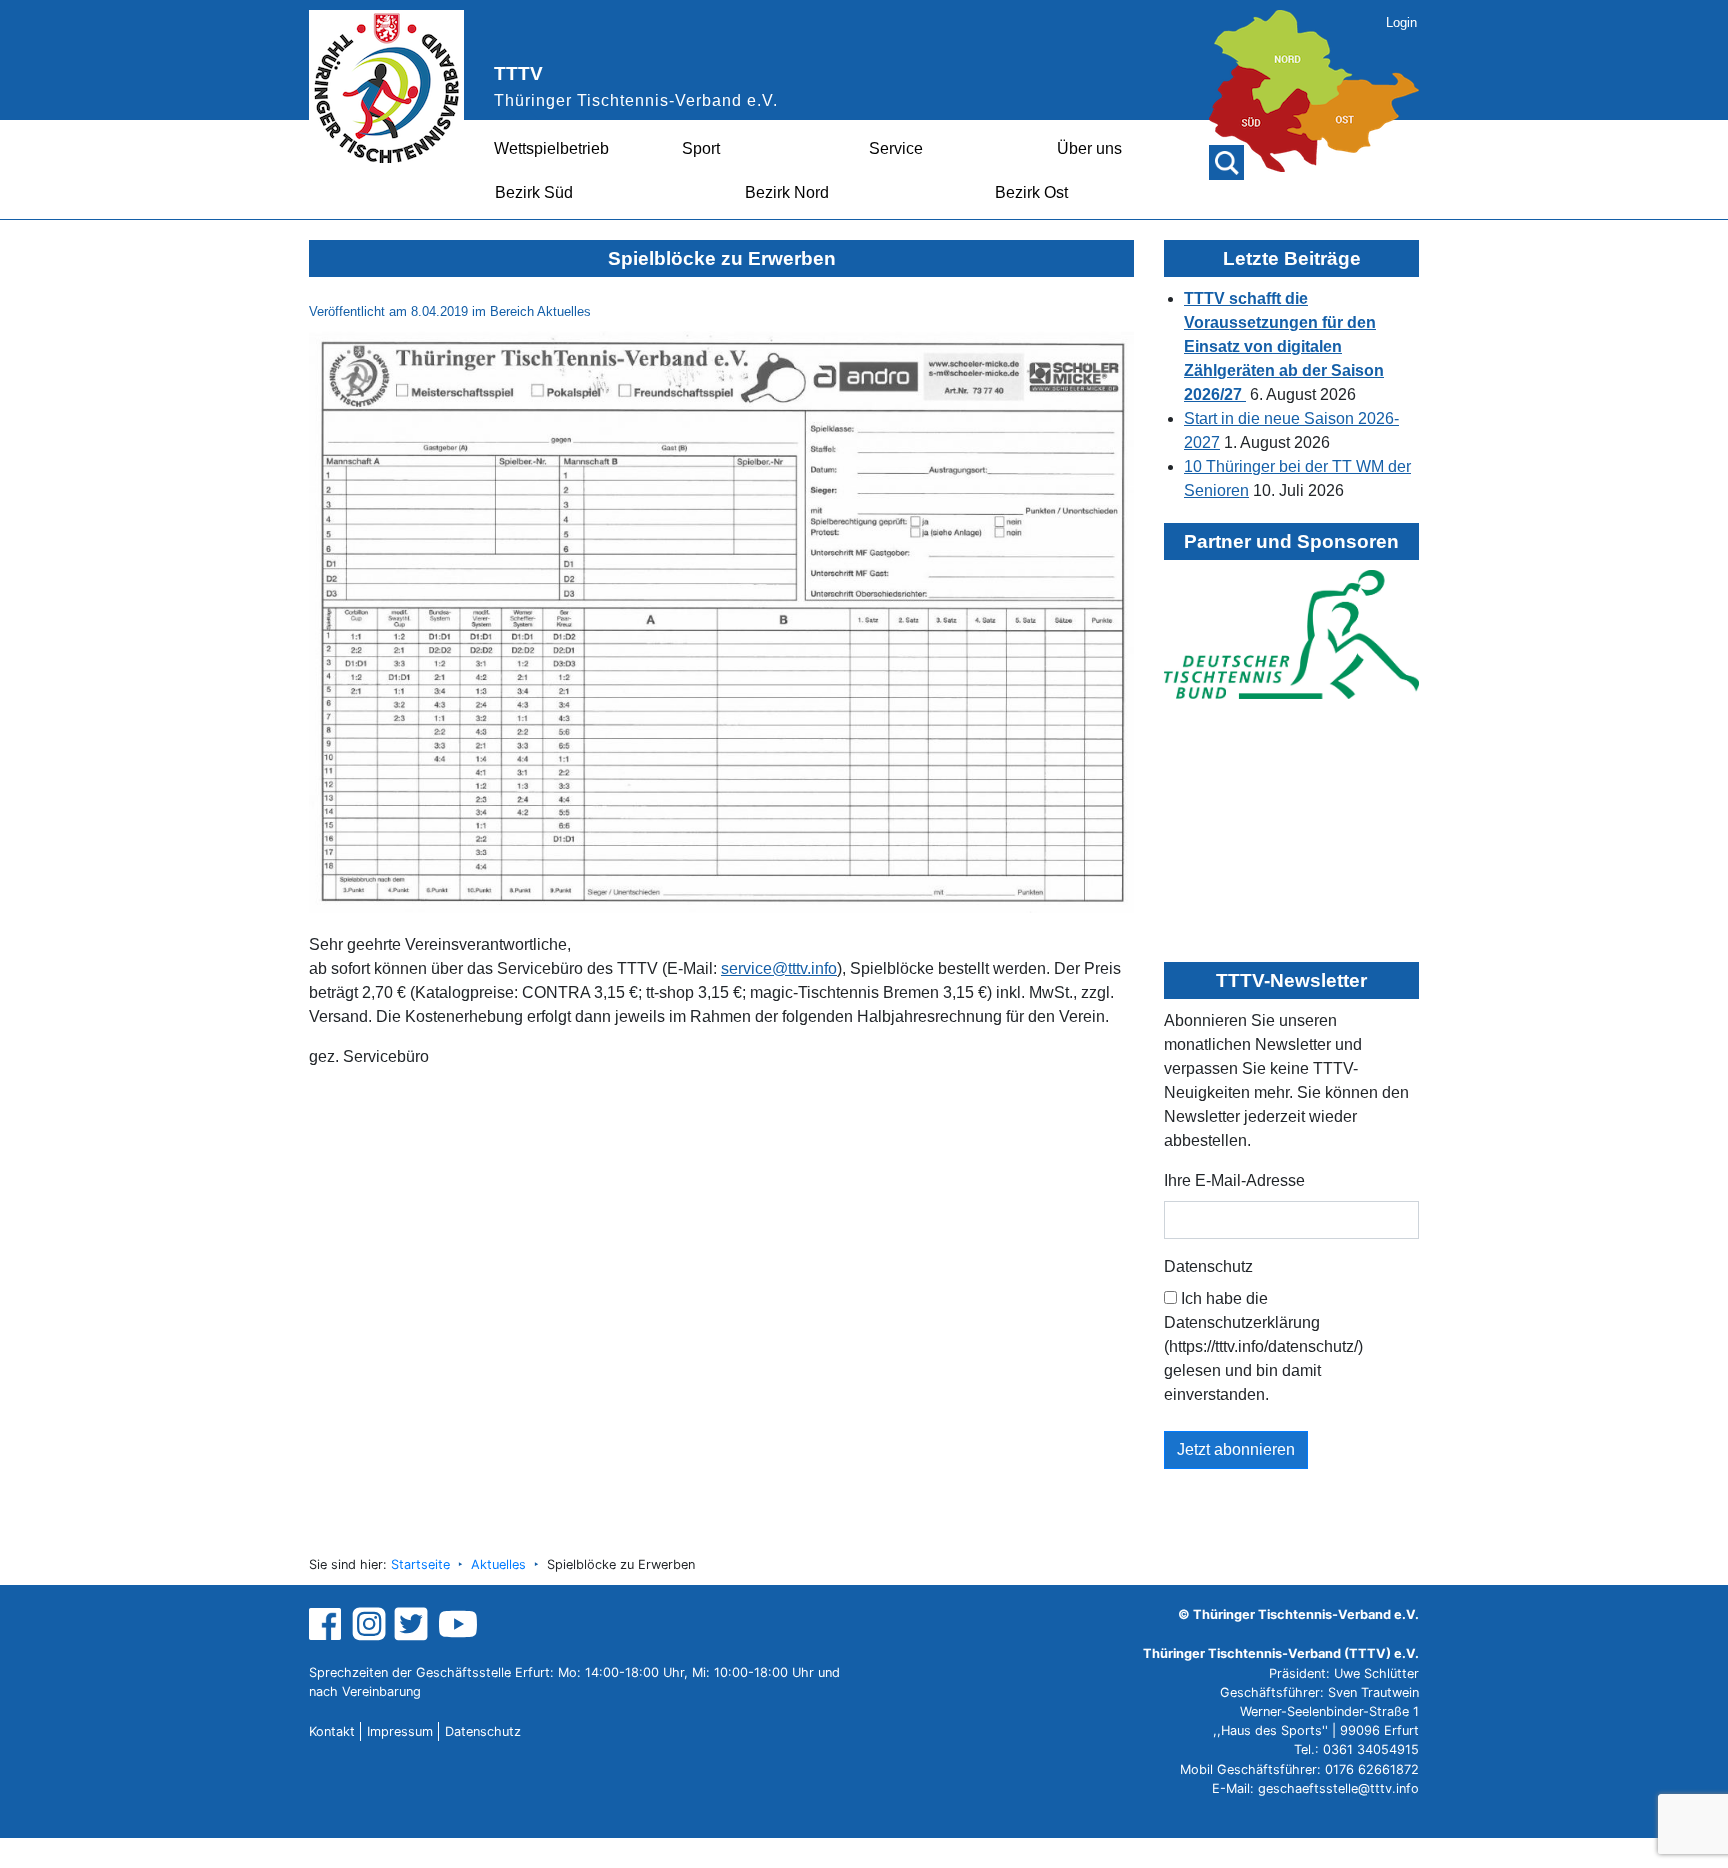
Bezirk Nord (787, 192)
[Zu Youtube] (458, 1623)
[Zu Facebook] (327, 1623)
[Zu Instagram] (369, 1623)
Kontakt (332, 1731)
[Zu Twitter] (413, 1623)
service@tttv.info (779, 968)
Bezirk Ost (1031, 192)
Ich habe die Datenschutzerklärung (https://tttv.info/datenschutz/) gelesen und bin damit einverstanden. (1263, 1346)
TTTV (518, 73)
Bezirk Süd (534, 192)
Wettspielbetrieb (551, 148)
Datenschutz (1208, 1266)
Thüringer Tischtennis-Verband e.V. (636, 100)
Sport (701, 148)
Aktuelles (498, 1564)
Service (896, 148)
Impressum (400, 1731)
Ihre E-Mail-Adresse (1234, 1180)
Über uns (1089, 148)
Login (1401, 22)
